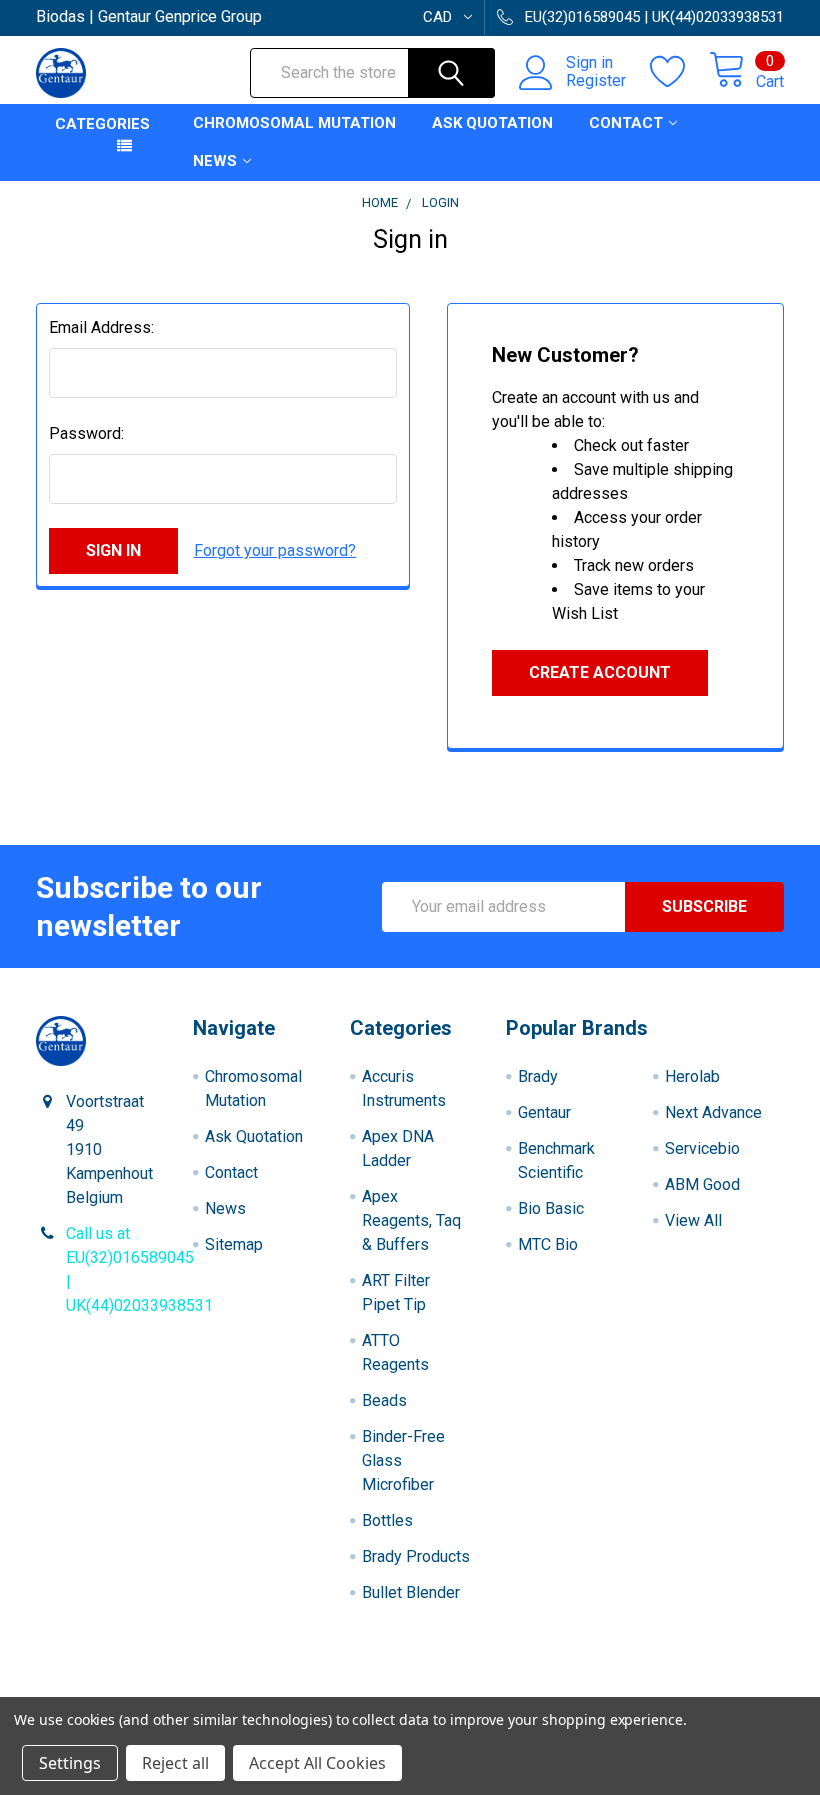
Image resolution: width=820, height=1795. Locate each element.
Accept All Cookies (317, 1763)
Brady (538, 1076)
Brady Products (416, 1556)
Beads (384, 1400)
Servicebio (702, 1148)
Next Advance (713, 1112)
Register (596, 81)
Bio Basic (551, 1208)
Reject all (175, 1763)
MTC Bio (548, 1244)
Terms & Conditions (129, 1688)
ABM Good (702, 1184)
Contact (626, 123)
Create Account (600, 672)
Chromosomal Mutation (294, 123)
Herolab (692, 1076)
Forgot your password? (275, 550)
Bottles (387, 1520)
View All (693, 1220)
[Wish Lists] (679, 72)
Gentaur (544, 1112)
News (215, 161)
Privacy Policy (691, 1688)
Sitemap (234, 1244)
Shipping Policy (316, 1688)
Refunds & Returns (503, 1688)
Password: (86, 433)
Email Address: (101, 327)
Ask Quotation (492, 123)
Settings (70, 1763)
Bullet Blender (411, 1592)
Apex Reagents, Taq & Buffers (411, 1220)
